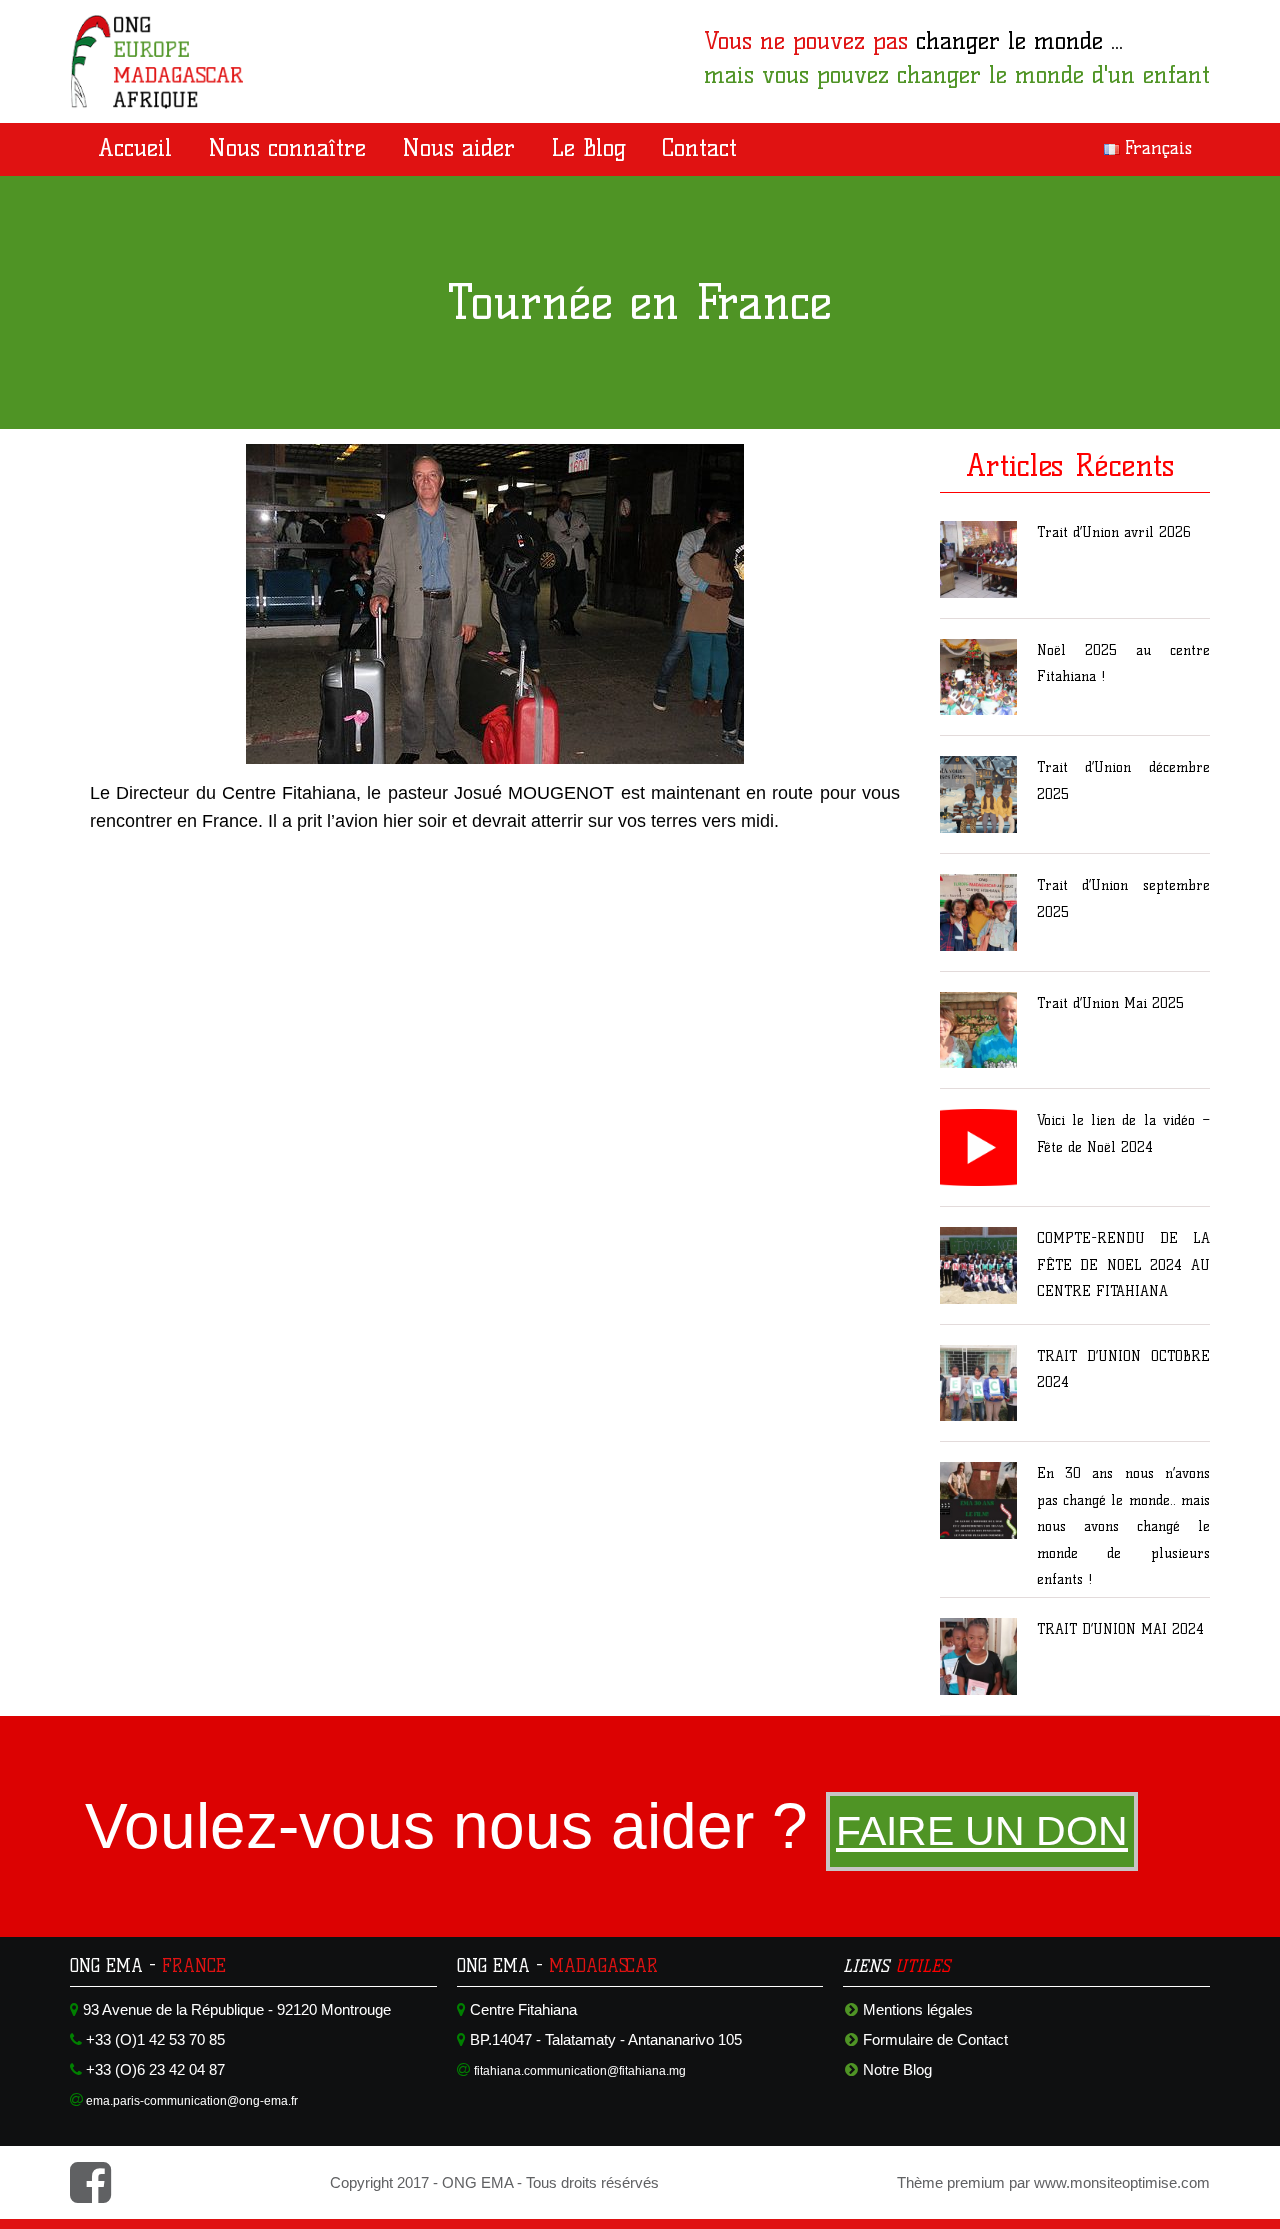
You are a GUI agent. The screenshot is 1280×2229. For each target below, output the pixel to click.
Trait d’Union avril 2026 (1114, 532)
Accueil (135, 147)
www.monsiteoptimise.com (1122, 2182)
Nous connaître (287, 147)
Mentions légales (918, 2009)
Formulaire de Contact (935, 2039)
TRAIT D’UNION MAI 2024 (1120, 1629)
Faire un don (982, 1831)
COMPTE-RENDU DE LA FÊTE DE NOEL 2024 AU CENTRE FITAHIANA (1123, 1265)
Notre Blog (897, 2069)
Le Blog (588, 147)
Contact (699, 147)
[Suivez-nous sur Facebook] (90, 2194)
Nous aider (458, 147)
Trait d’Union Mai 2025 (1110, 1003)
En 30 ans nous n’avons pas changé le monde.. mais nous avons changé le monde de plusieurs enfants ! (1123, 1526)
